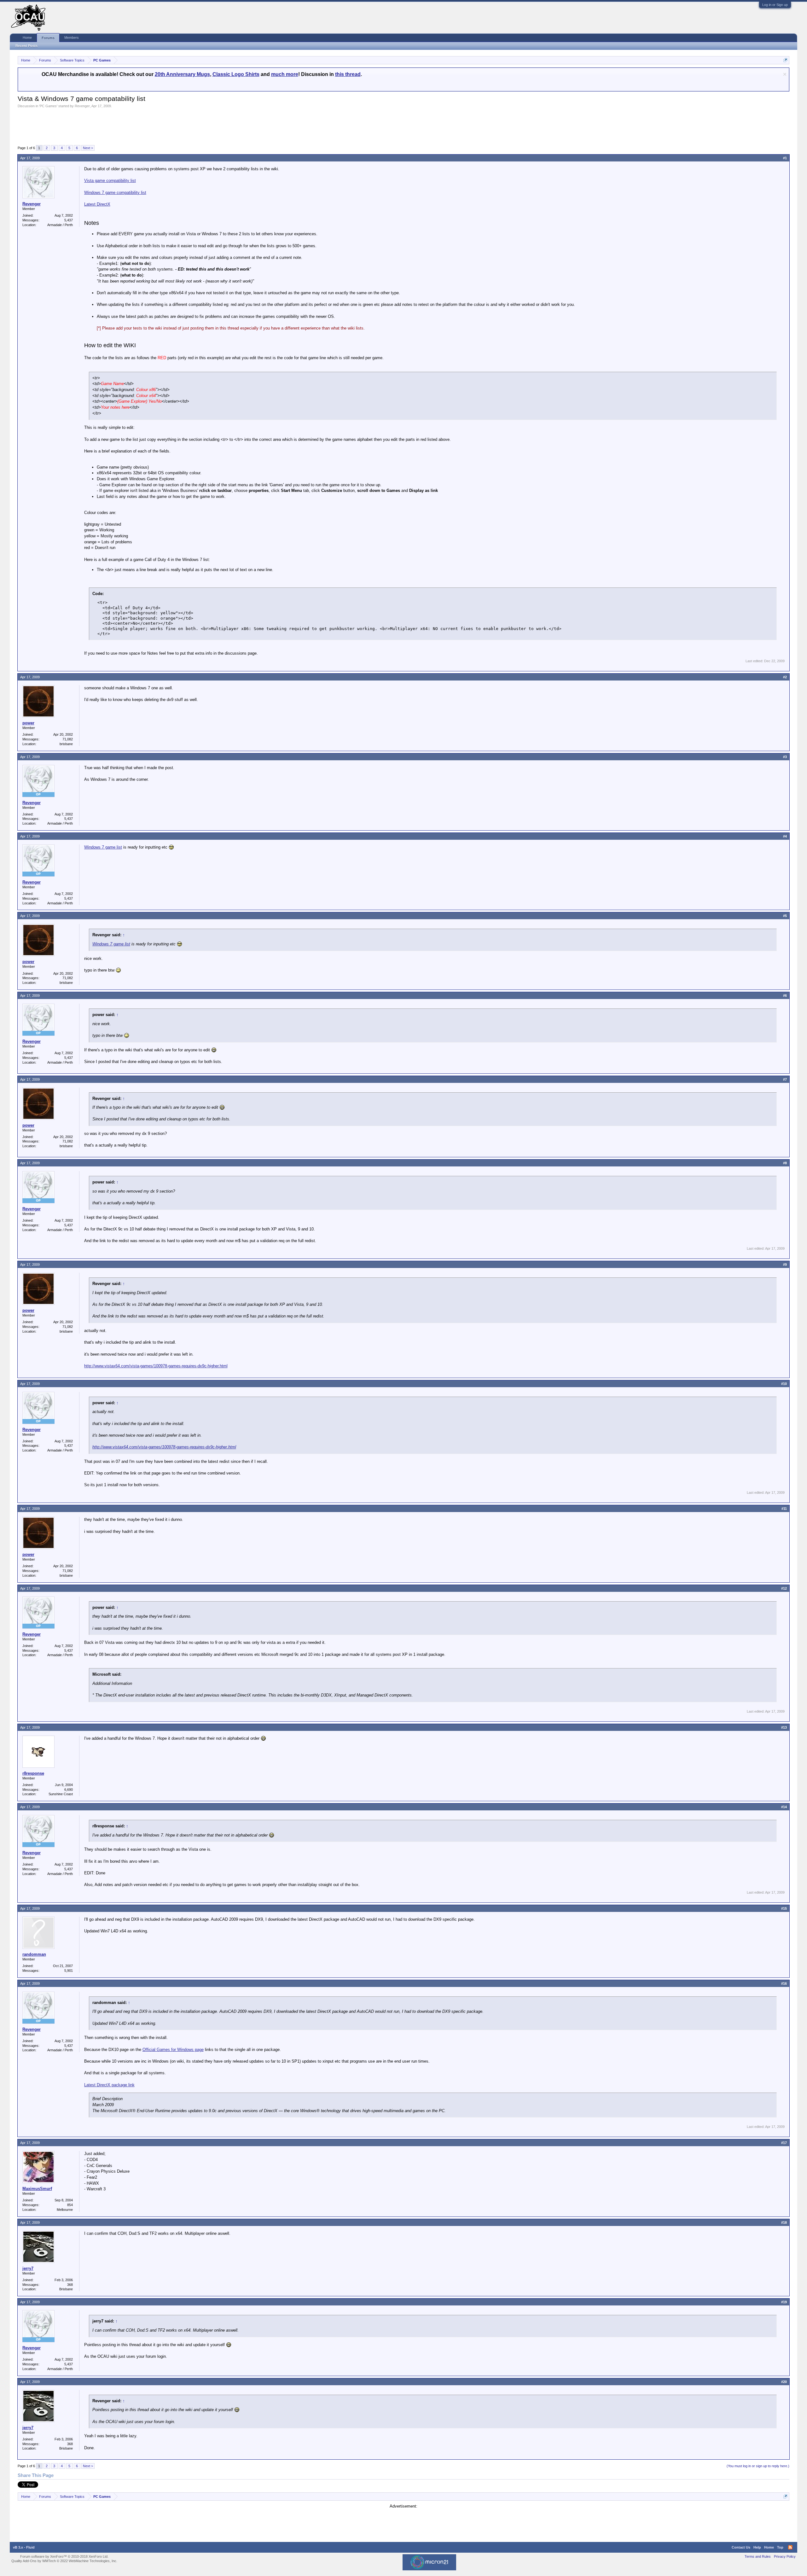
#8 (785, 1163)
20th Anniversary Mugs (182, 74)
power (28, 723)
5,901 (69, 1971)
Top (780, 2547)
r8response (33, 1773)
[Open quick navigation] (785, 60)
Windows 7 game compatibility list (115, 193)
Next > (88, 148)
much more (285, 74)
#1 (785, 158)
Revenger (82, 106)
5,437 (69, 220)
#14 (784, 1807)
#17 (784, 2143)
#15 (784, 1908)
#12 (784, 1588)
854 (70, 2205)
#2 (785, 677)
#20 (784, 2382)
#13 (784, 1727)
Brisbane (66, 2289)
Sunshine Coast (61, 1794)
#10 (784, 1384)
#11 (784, 1509)
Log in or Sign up (775, 5)
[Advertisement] (132, 126)
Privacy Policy (785, 2556)
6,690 (69, 1790)
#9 (785, 1265)
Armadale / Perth (60, 225)
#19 (784, 2302)
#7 (785, 1079)
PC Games (48, 106)
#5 (785, 916)
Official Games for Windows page (173, 2050)
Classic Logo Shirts (236, 74)
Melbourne (65, 2210)
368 (70, 2285)
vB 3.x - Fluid (24, 2547)
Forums (48, 38)
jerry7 (28, 2268)
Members (72, 38)
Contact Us (741, 2547)
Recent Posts (26, 46)
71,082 (68, 739)
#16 (784, 1983)
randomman (34, 1954)
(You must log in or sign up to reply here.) (758, 2466)
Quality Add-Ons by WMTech (64, 2561)
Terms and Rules (758, 2556)
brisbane (66, 744)
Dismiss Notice (785, 74)
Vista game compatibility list (110, 181)
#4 (785, 836)
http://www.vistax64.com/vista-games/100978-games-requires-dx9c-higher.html (156, 1366)
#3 (785, 757)
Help (757, 2547)
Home (27, 38)
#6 (785, 996)
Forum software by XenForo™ (64, 2556)
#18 (784, 2223)
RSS (790, 2547)
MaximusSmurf (37, 2189)
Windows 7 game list (103, 847)
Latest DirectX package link (109, 2085)
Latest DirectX (97, 204)
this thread (348, 74)
